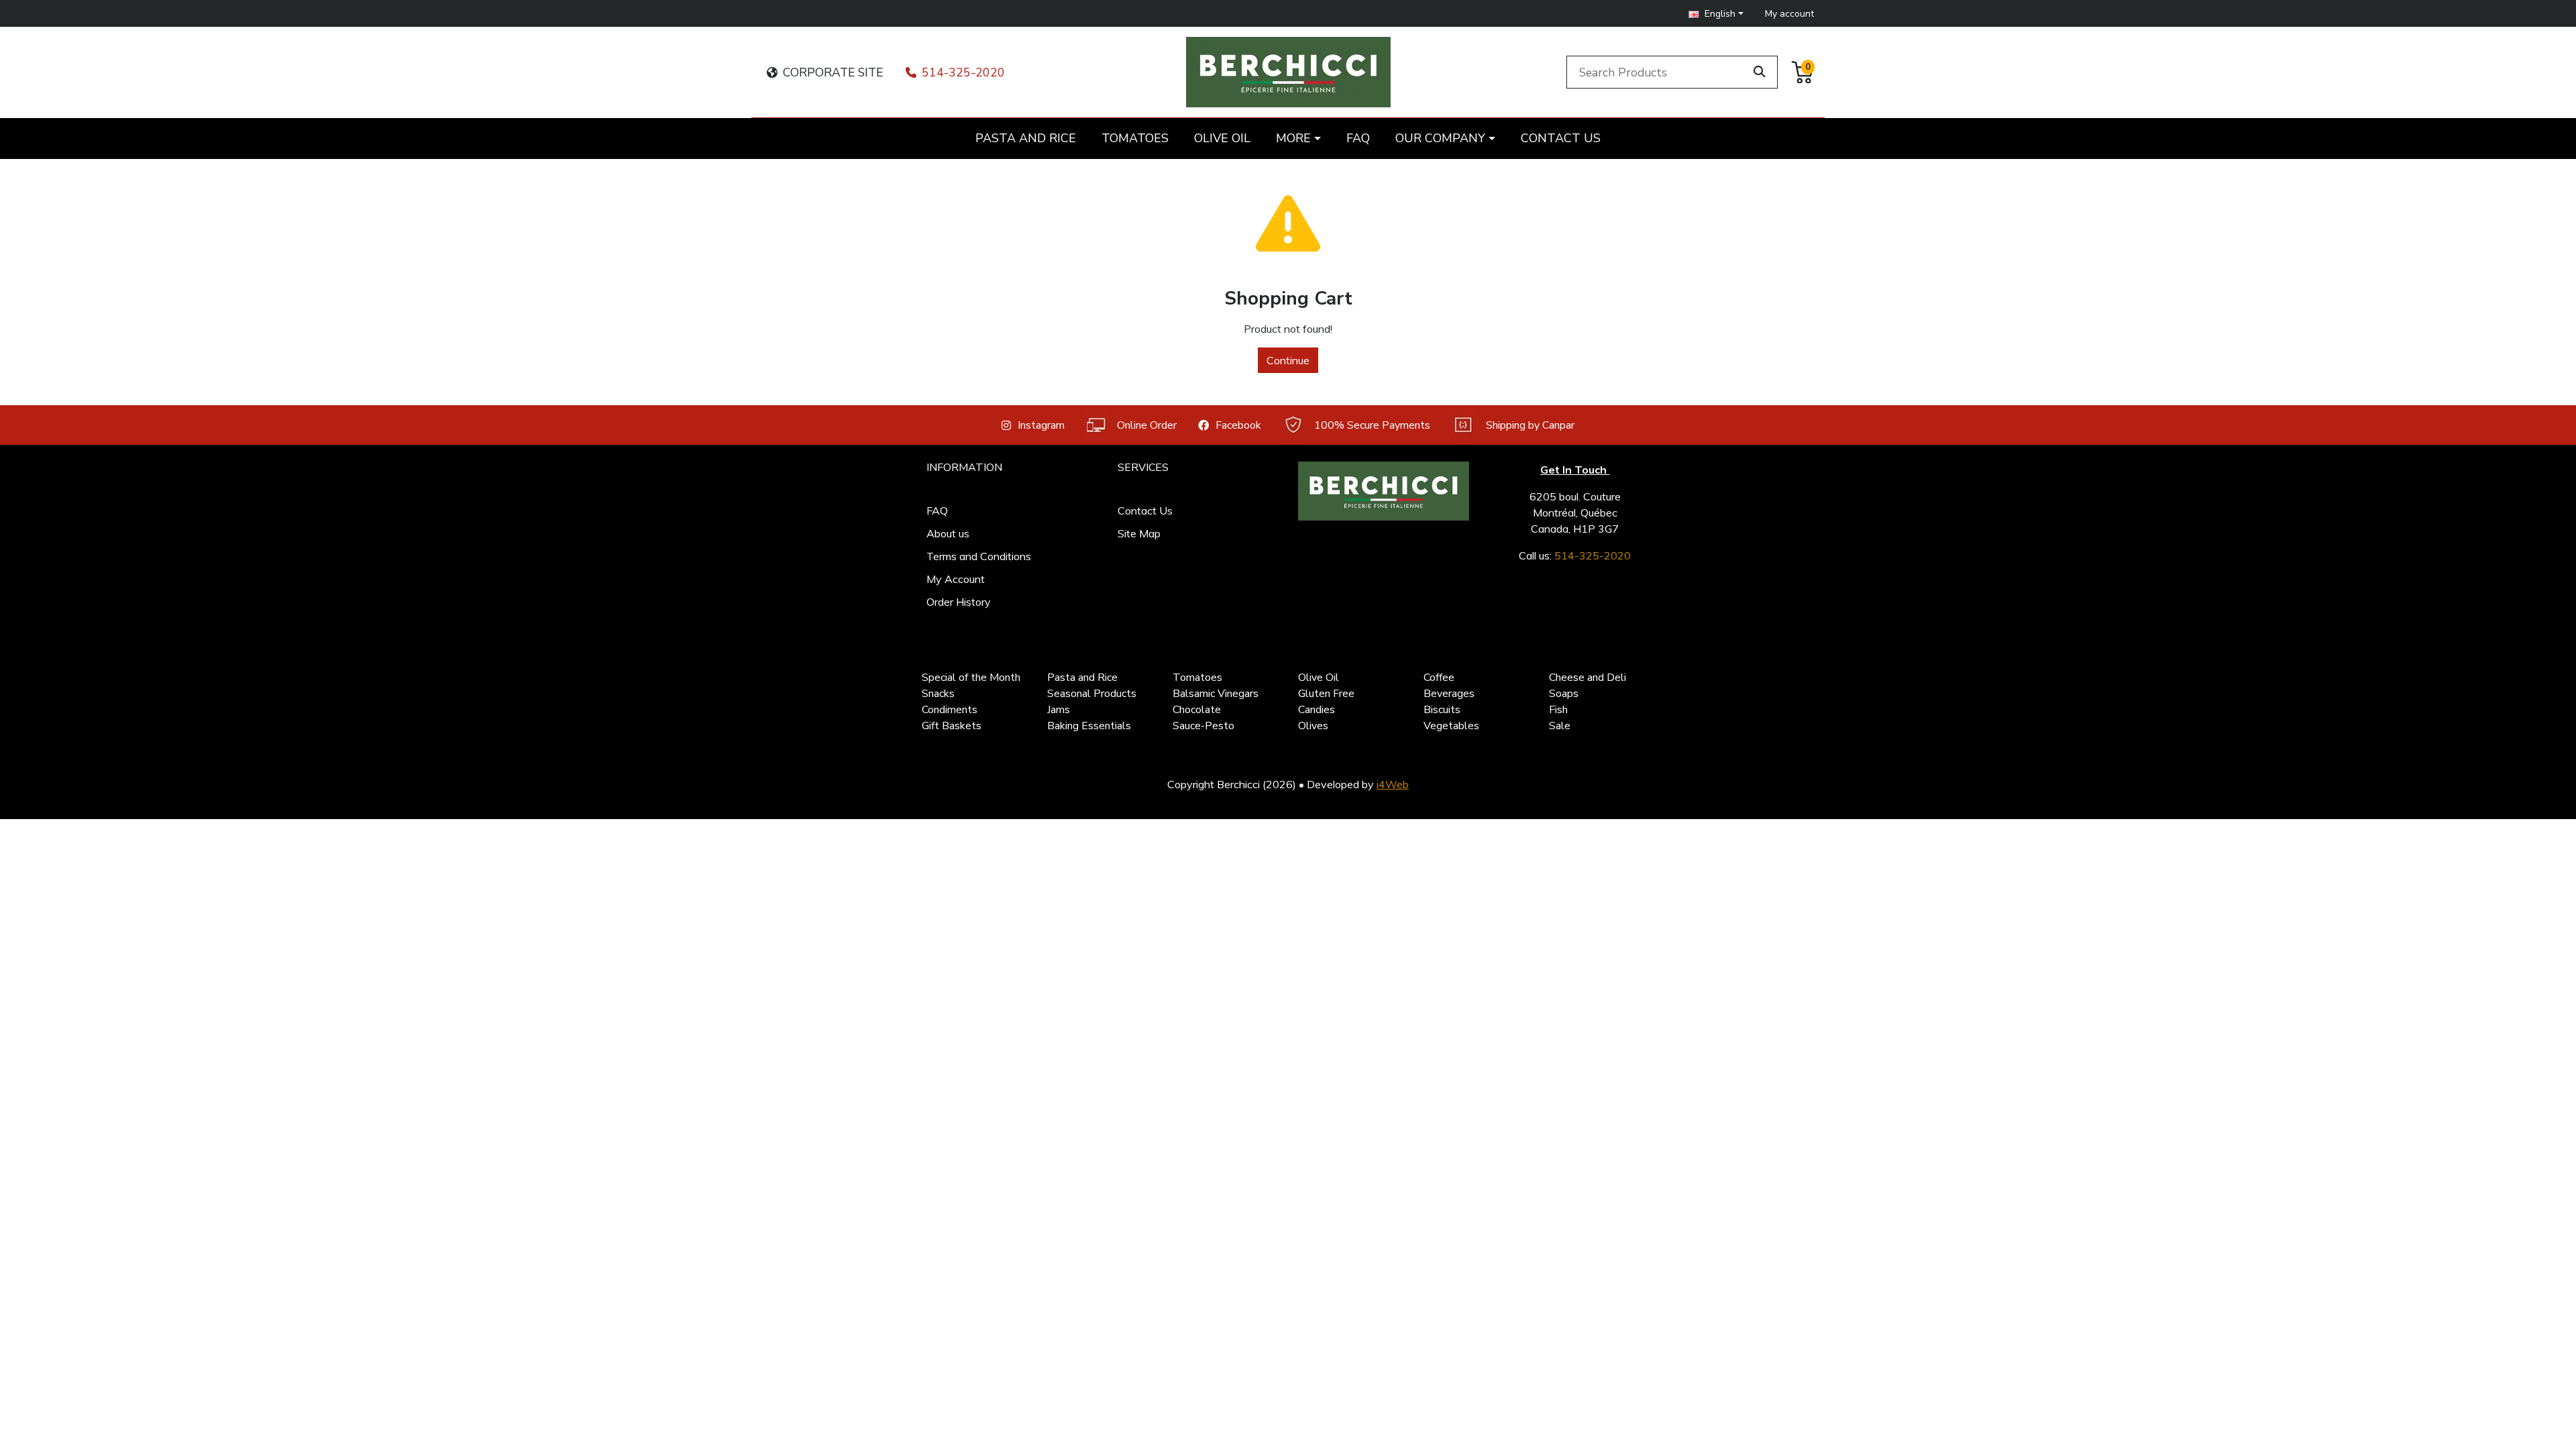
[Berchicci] (1384, 491)
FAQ (937, 511)
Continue (1288, 360)
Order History (959, 602)
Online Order (1147, 425)
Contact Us (1145, 511)
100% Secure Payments (1372, 425)
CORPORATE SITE (833, 72)
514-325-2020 (963, 72)
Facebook (1238, 425)
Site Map (1139, 533)
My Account (956, 579)
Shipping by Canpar (1530, 425)
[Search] (1760, 72)
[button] (1716, 14)
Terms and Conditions (979, 556)
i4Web (1393, 784)
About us (948, 533)
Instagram (1041, 425)
